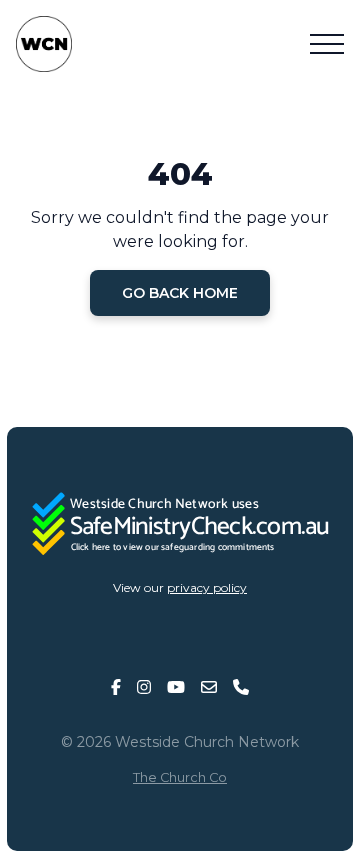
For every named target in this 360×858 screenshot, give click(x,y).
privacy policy (207, 587)
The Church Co (180, 777)
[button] (327, 44)
